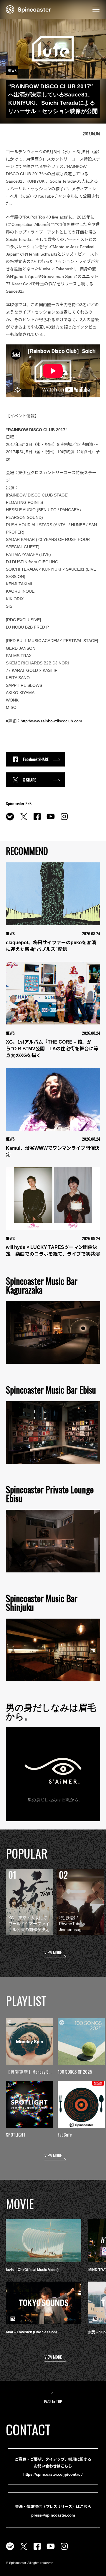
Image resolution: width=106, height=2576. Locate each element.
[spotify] (10, 820)
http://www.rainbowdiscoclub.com (51, 721)
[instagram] (64, 820)
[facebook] (37, 820)
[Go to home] (28, 9)
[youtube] (51, 820)
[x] (24, 820)
